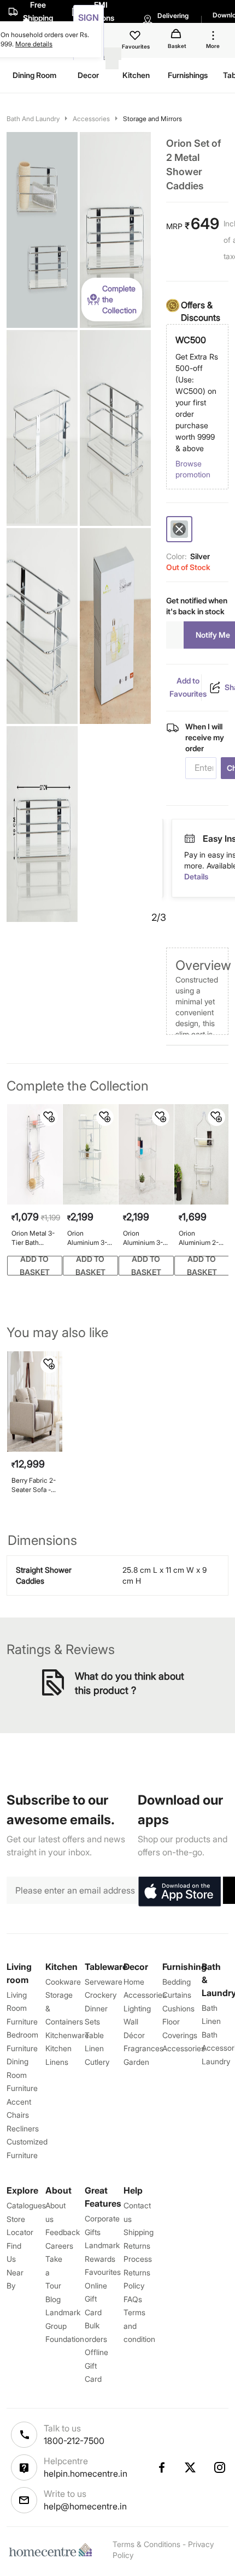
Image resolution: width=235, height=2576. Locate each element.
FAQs (133, 2299)
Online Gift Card (96, 2299)
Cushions (178, 2008)
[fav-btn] (49, 1117)
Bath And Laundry (33, 119)
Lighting (137, 2008)
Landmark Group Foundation (65, 2326)
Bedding (177, 1982)
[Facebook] (161, 2467)
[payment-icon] (190, 839)
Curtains (177, 1995)
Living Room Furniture (22, 2008)
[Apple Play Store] (179, 1892)
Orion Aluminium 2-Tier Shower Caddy (199, 1238)
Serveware (104, 1982)
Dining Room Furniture (22, 2075)
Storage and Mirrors (152, 119)
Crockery (101, 1995)
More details (34, 44)
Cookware (63, 1982)
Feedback (63, 2232)
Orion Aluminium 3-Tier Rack (143, 1238)
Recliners (23, 2128)
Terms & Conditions (146, 2544)
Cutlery (97, 2062)
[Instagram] (220, 2467)
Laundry (216, 2061)
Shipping (139, 2232)
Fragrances (143, 2048)
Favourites (103, 2272)
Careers (59, 2246)
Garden (136, 2062)
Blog (53, 2299)
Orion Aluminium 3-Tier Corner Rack (87, 1238)
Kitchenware (67, 2035)
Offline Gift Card (96, 2365)
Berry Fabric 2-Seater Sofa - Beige (34, 1485)
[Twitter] (191, 2467)
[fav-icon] (136, 37)
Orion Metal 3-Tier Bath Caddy (33, 1238)
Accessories (91, 119)
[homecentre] (53, 2550)
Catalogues (26, 2205)
